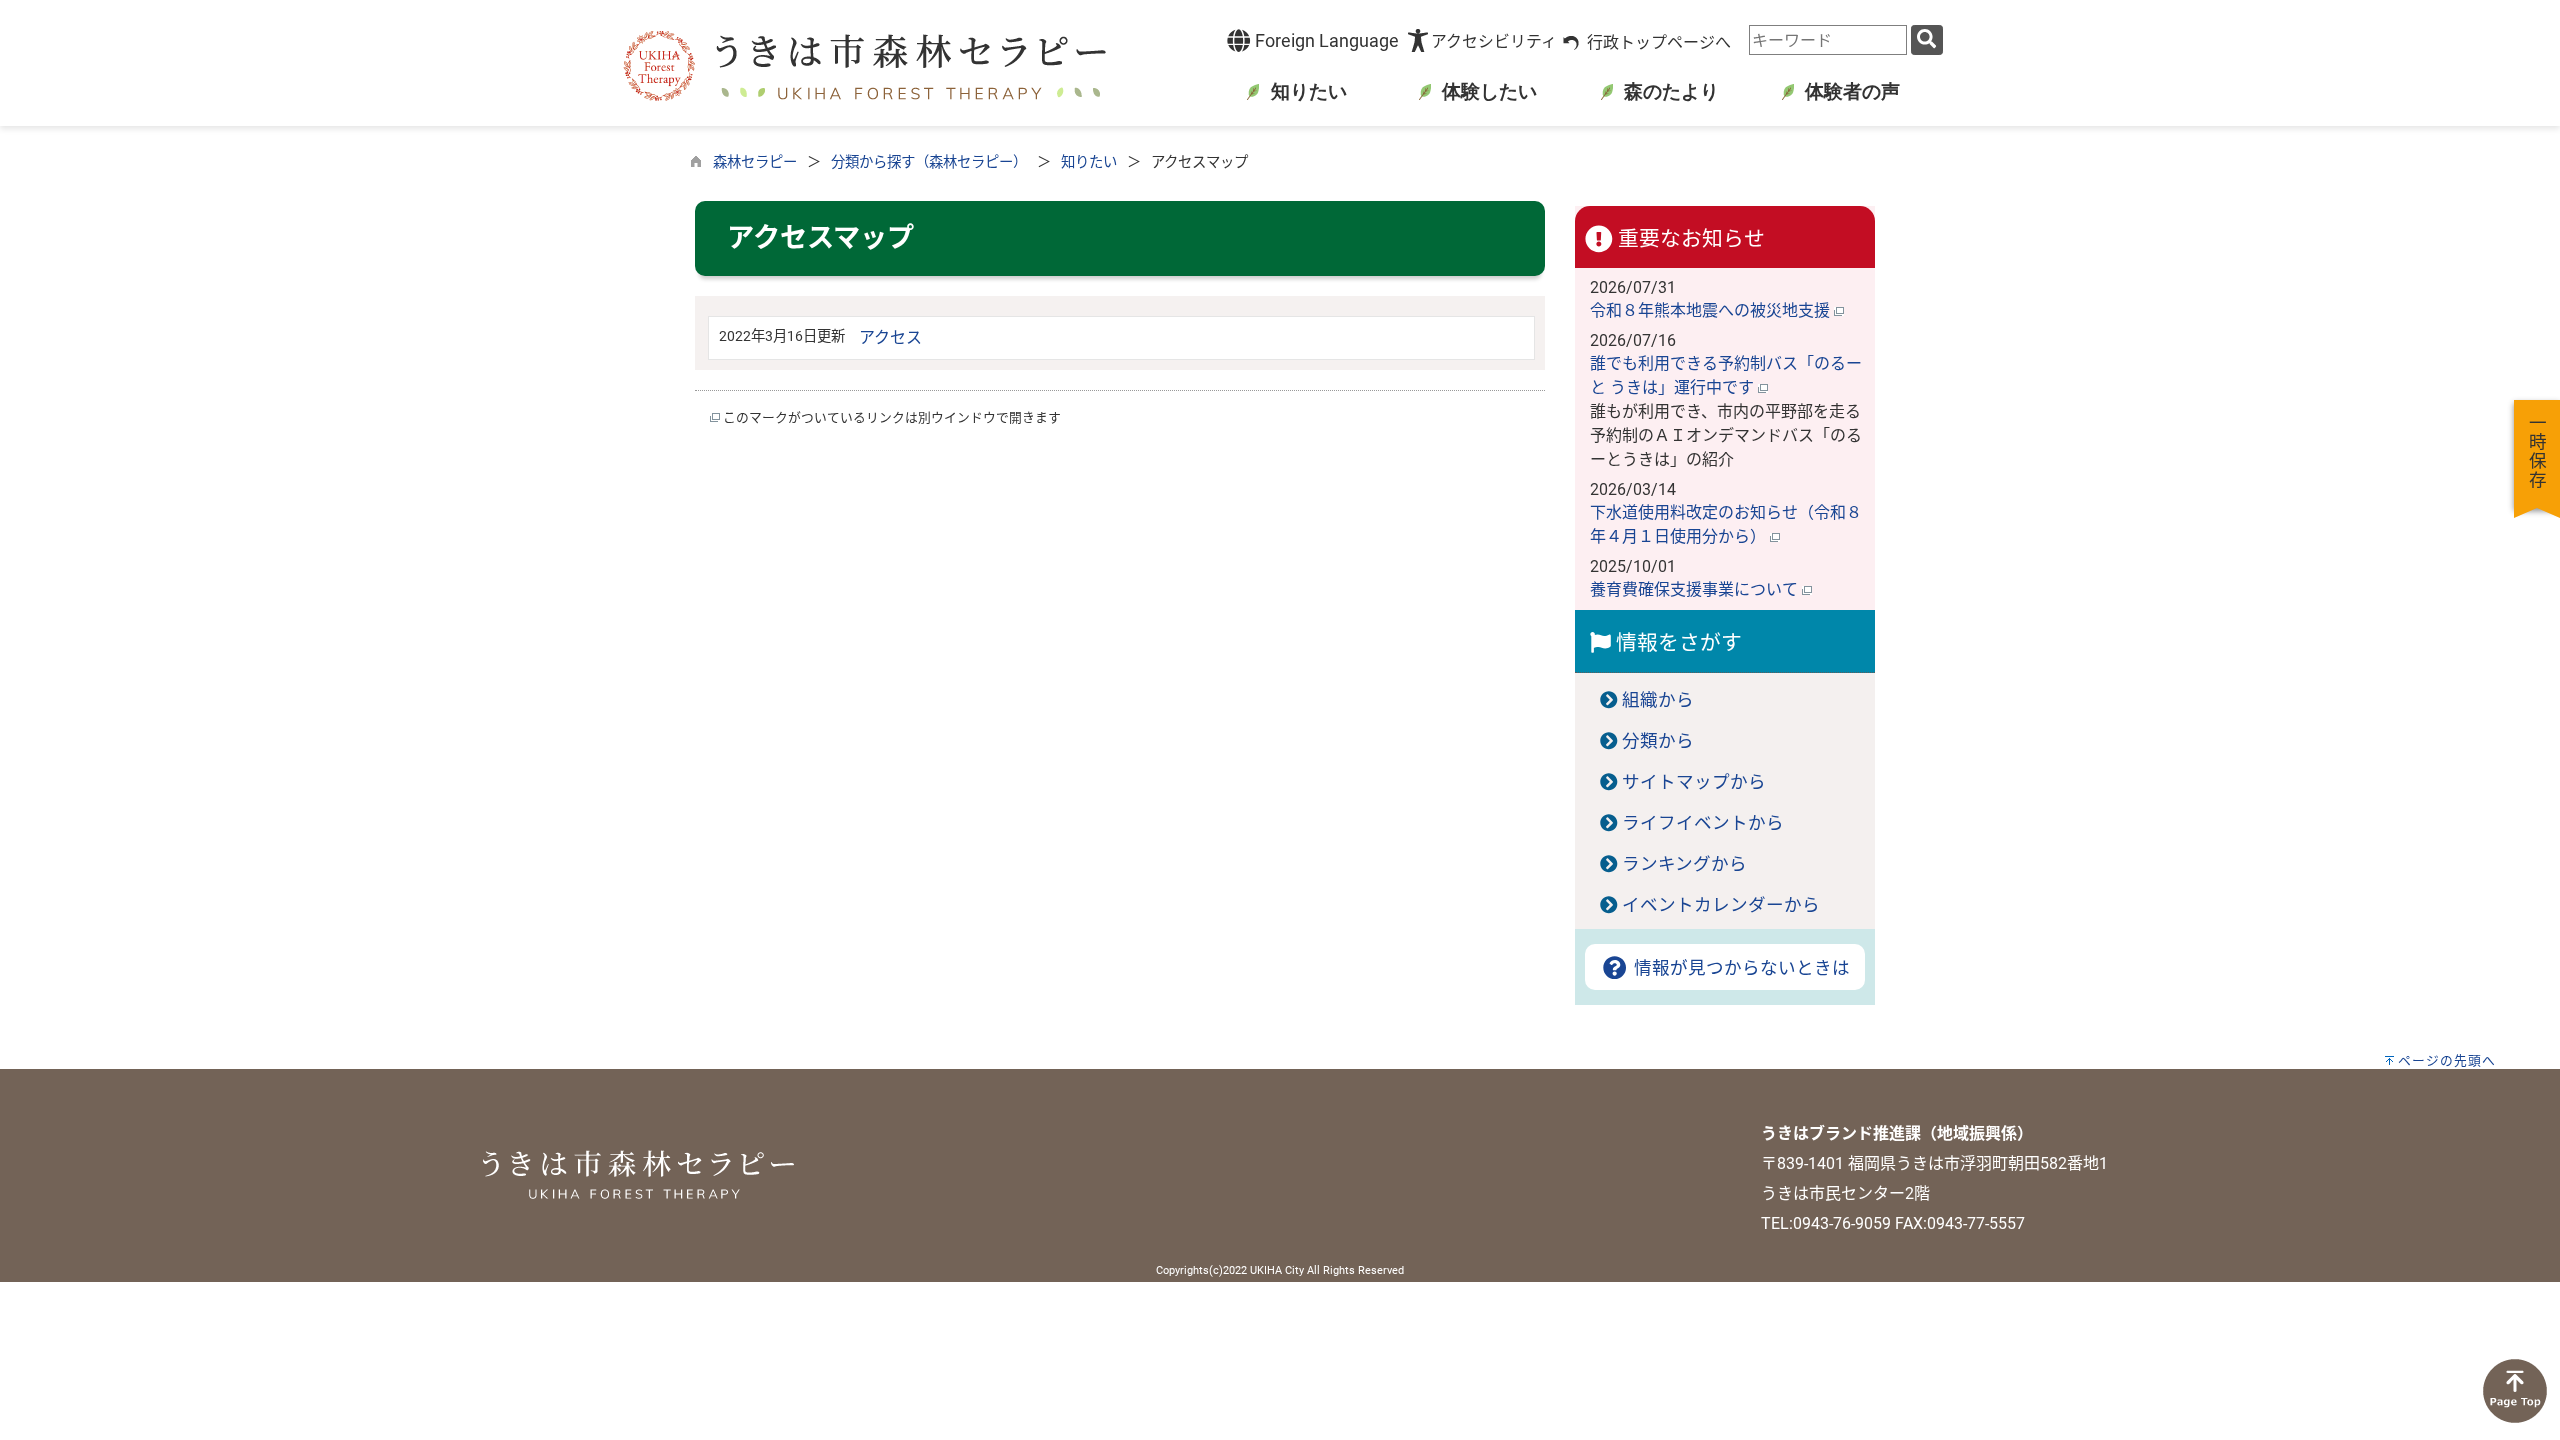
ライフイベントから (1703, 823)
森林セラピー (755, 162)
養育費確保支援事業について (1696, 589)
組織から (1658, 700)
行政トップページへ (1659, 42)
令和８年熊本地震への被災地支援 (1712, 310)
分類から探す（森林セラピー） (929, 162)
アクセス (890, 337)
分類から (1658, 741)
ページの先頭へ (2447, 1060)
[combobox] (1828, 40)
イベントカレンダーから (1721, 905)
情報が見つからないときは (1739, 968)
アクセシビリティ (1494, 41)
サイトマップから (1694, 782)
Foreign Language (1325, 41)
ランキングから (1684, 864)
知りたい (1089, 162)
